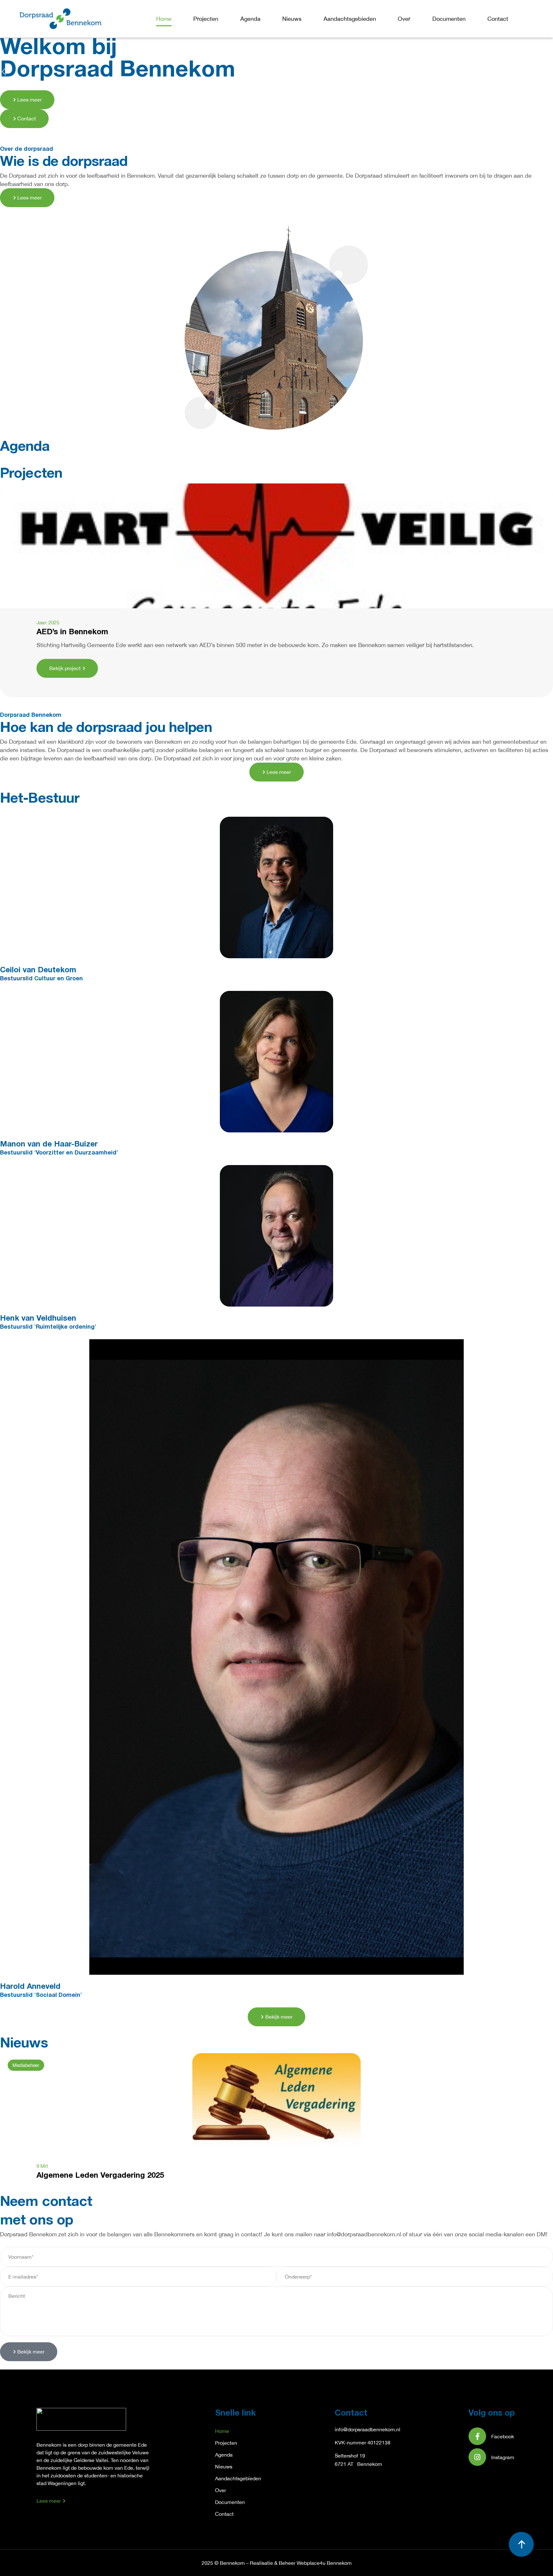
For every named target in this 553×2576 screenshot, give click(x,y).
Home (164, 19)
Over (404, 19)
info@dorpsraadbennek (361, 2429)
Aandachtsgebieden (350, 19)
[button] (4, 72)
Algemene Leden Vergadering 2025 (100, 2176)
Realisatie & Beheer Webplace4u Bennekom (301, 2563)
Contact (498, 19)
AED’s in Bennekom (72, 632)
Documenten (449, 19)
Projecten (206, 19)
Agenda (250, 19)
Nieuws (292, 19)
